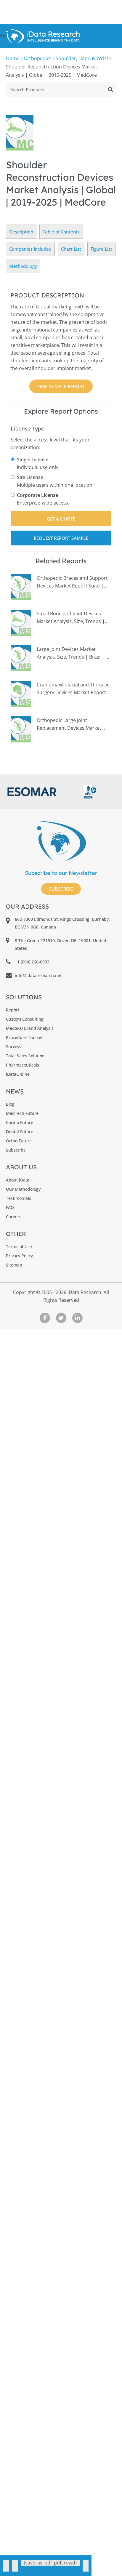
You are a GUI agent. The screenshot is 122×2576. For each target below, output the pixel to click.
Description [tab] (21, 232)
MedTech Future (22, 1113)
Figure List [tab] (101, 249)
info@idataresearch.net (38, 975)
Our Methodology (23, 1189)
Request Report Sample (61, 538)
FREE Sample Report (61, 386)
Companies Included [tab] (30, 249)
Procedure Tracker (24, 1037)
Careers (14, 1217)
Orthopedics (38, 58)
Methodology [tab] (23, 266)
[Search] (111, 89)
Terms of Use (19, 1247)
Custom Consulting (25, 1019)
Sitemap (14, 1265)
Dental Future (20, 1132)
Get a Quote (61, 519)
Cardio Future (20, 1122)
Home (13, 58)
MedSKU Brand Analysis (30, 1028)
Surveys (14, 1047)
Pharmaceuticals (23, 1065)
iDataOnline (18, 1074)
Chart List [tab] (71, 249)
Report (13, 1010)
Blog (10, 1104)
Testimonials (19, 1198)
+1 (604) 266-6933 (32, 962)
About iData (18, 1180)
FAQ (10, 1207)
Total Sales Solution (25, 1056)
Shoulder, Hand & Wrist (82, 58)
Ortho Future (19, 1141)
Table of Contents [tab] (61, 232)
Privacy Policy (19, 1256)
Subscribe (61, 889)
